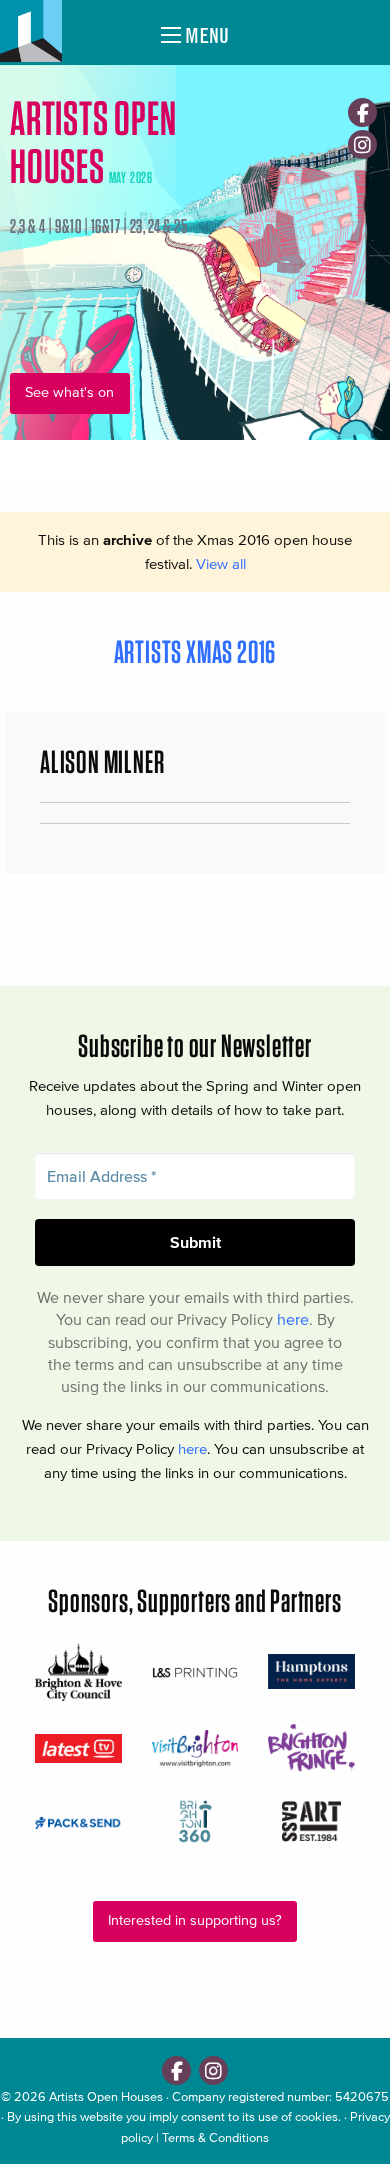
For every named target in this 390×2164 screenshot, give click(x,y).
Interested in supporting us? (195, 1920)
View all (221, 563)
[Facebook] (362, 112)
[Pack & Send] (78, 1822)
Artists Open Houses (106, 2096)
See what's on (69, 392)
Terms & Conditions (215, 2137)
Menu (205, 35)
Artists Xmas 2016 (195, 651)
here (293, 1319)
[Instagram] (362, 144)
